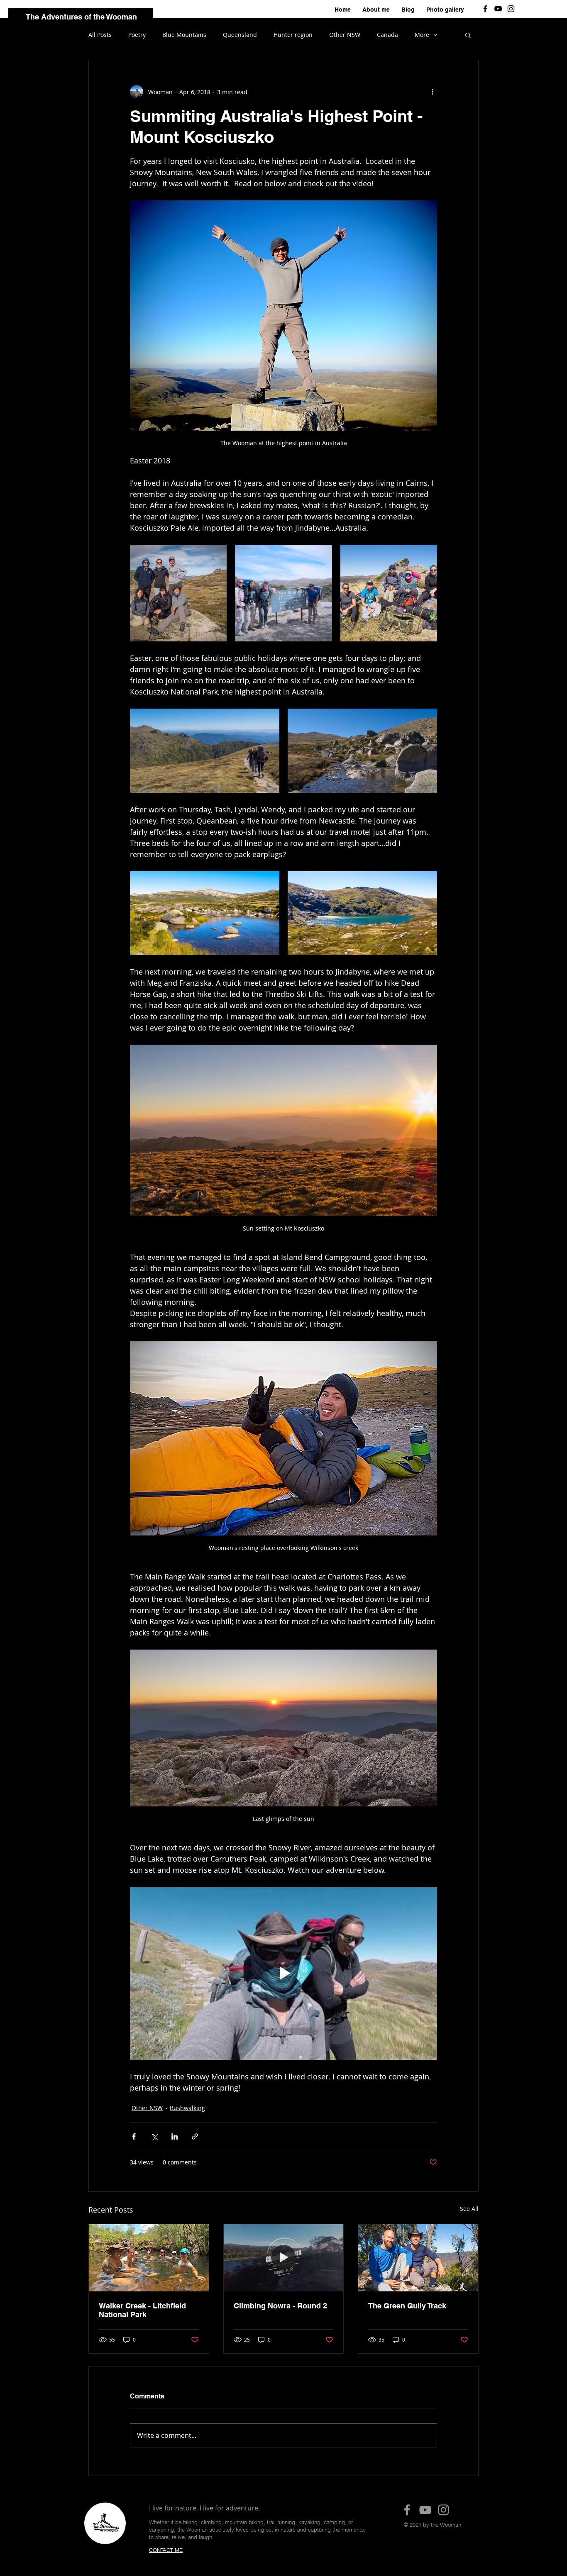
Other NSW (345, 35)
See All (469, 2209)
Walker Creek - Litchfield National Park (142, 2310)
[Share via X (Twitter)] (154, 2136)
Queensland (240, 35)
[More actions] (432, 92)
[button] (468, 35)
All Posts (100, 35)
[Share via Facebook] (134, 2136)
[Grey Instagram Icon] (444, 2510)
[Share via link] (195, 2136)
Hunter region (293, 35)
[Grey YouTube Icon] (425, 2510)
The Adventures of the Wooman (81, 17)
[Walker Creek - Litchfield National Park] (149, 2258)
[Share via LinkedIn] (175, 2136)
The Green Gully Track (407, 2306)
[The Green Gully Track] (418, 2258)
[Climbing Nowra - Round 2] (284, 2258)
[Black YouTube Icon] (498, 9)
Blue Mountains (184, 35)
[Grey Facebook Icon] (407, 2510)
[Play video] (283, 1973)
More (422, 35)
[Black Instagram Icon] (511, 9)
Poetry (137, 35)
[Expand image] (178, 593)
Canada (387, 35)
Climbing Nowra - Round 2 (280, 2306)
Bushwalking (187, 2108)
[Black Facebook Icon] (485, 9)
